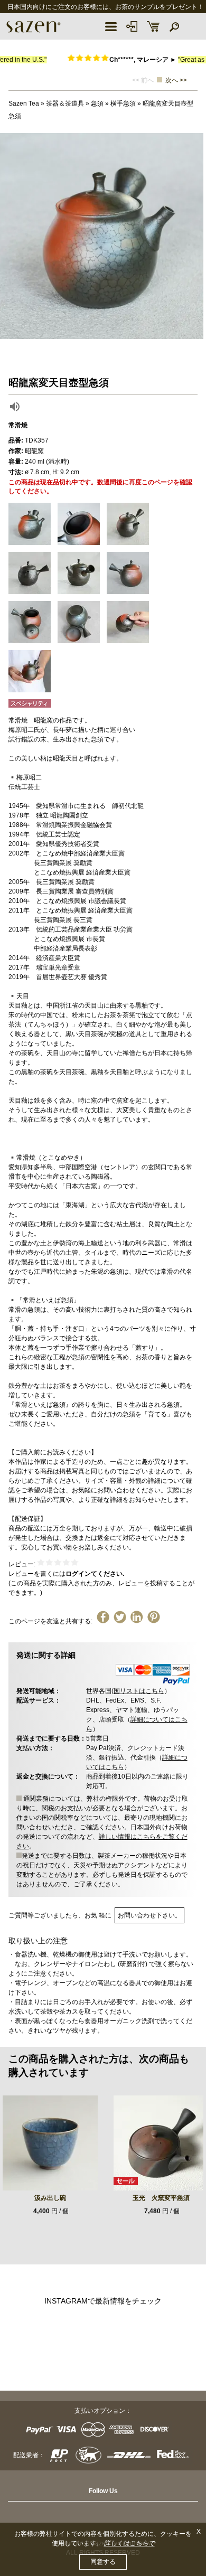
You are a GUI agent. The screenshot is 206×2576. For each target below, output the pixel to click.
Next (195, 236)
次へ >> (176, 80)
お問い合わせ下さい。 (149, 1915)
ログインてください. (95, 1574)
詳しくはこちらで (129, 2543)
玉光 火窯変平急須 (161, 2198)
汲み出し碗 (50, 2198)
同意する (103, 2562)
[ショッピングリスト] (153, 26)
